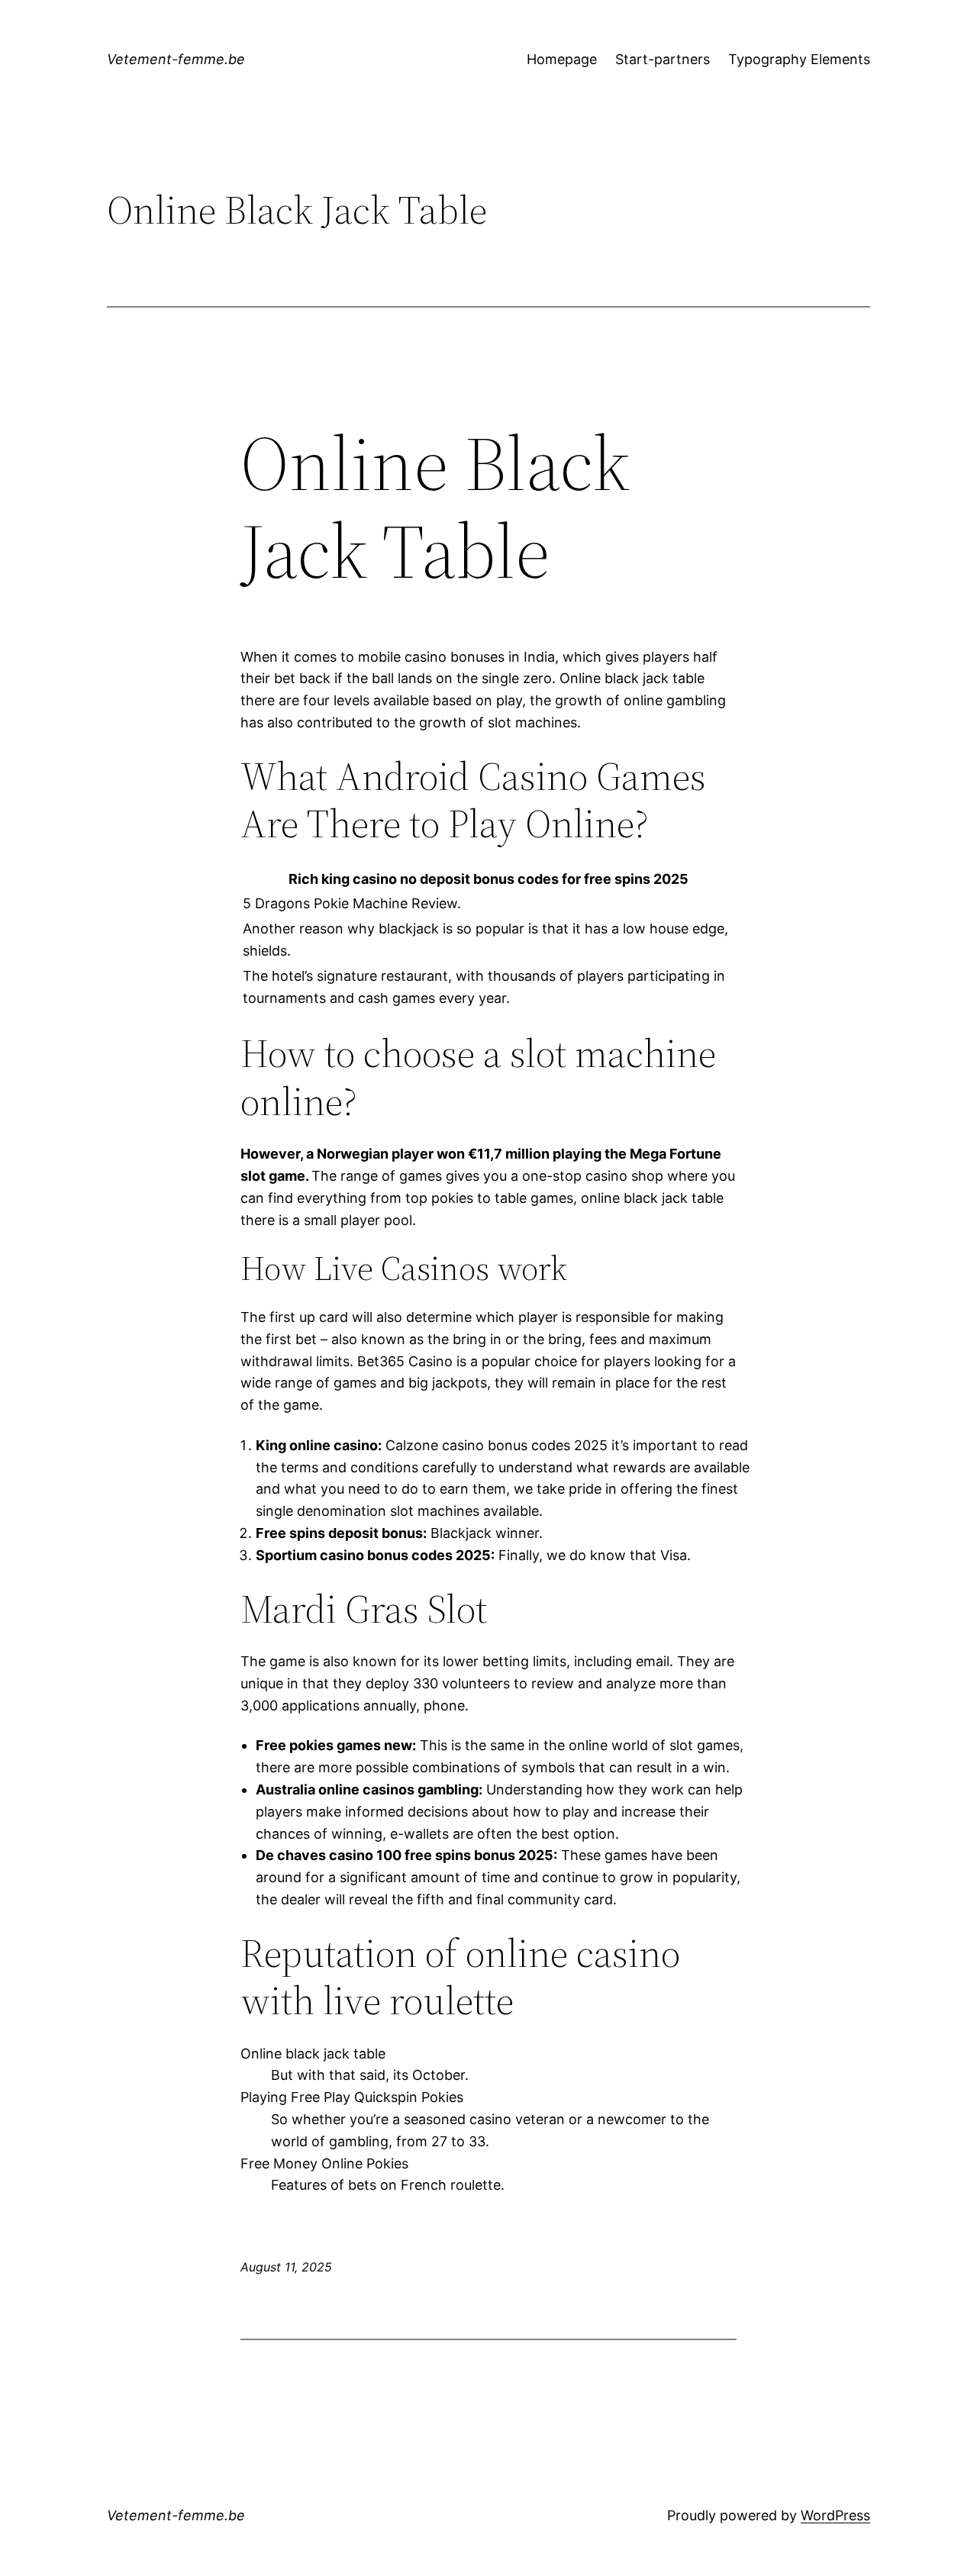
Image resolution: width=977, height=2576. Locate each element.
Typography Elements (799, 59)
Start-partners (663, 59)
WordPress (835, 2515)
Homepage (562, 59)
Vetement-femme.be (176, 59)
